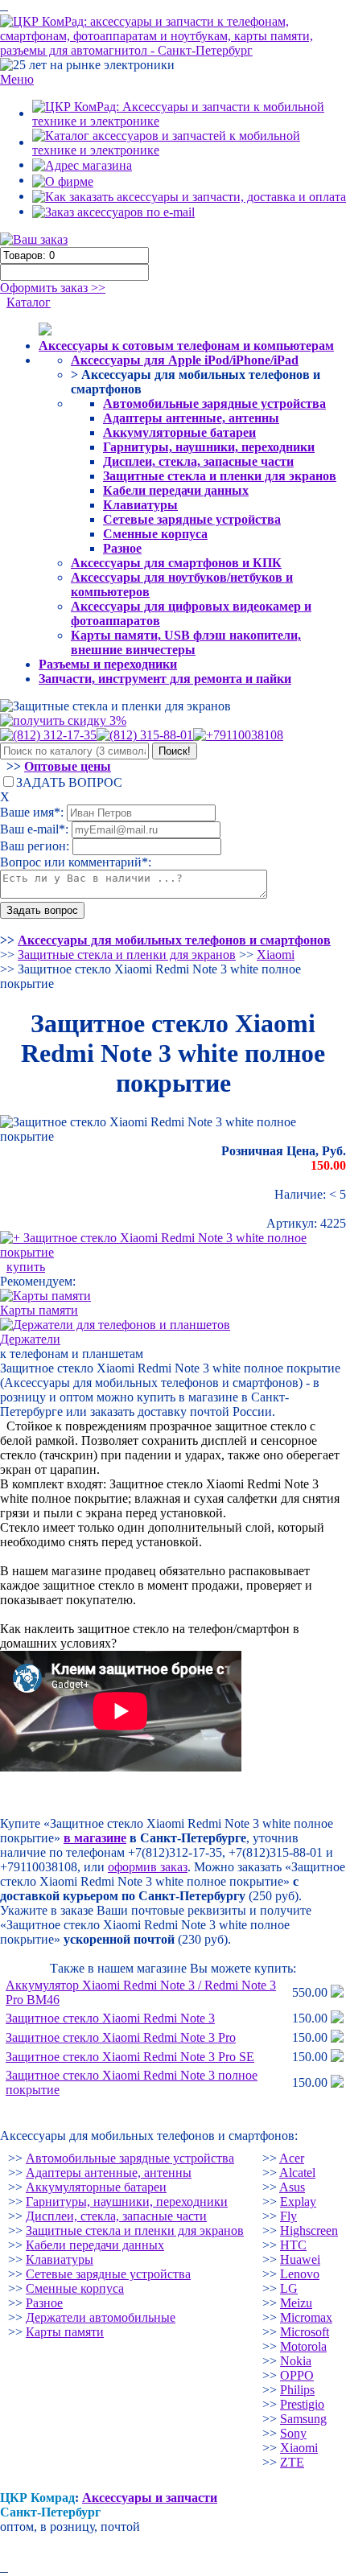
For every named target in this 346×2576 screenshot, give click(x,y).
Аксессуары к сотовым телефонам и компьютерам (186, 346)
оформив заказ (148, 1867)
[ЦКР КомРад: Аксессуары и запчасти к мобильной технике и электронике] (173, 35)
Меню (17, 79)
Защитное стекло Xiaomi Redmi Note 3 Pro (121, 2037)
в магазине (95, 1838)
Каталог (29, 302)
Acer (292, 2158)
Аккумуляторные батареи (179, 432)
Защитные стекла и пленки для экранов (220, 476)
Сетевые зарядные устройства (192, 519)
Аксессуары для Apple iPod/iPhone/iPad (185, 360)
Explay (298, 2202)
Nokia (296, 2361)
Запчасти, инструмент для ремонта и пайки (165, 679)
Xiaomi (299, 2448)
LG (289, 2288)
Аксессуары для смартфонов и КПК (176, 563)
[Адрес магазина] (82, 165)
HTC (293, 2245)
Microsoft (305, 2332)
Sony (293, 2433)
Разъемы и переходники (108, 664)
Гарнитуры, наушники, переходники (209, 447)
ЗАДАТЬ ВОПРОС (69, 782)
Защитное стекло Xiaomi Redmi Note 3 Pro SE (130, 2057)
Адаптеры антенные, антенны (191, 418)
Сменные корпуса (155, 534)
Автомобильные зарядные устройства (214, 403)
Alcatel (297, 2173)
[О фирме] (63, 180)
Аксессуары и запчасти (150, 2498)
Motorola (303, 2346)
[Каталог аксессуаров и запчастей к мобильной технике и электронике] (189, 142)
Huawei (300, 2259)
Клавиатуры (140, 505)
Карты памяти (65, 2332)
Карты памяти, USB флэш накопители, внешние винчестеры (186, 642)
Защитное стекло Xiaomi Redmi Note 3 (110, 2018)
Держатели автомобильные (101, 2317)
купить (26, 1267)
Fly (288, 2216)
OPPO (297, 2375)
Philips (297, 2390)
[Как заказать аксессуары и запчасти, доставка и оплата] (189, 196)
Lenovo (300, 2274)
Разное (122, 548)
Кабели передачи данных (176, 490)
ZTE (292, 2462)
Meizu (296, 2303)
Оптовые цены (68, 766)
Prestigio (302, 2404)
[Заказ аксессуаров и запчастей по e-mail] (113, 211)
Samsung (303, 2419)
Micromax (306, 2317)
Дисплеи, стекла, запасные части (198, 461)
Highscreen (309, 2230)
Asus (292, 2187)
